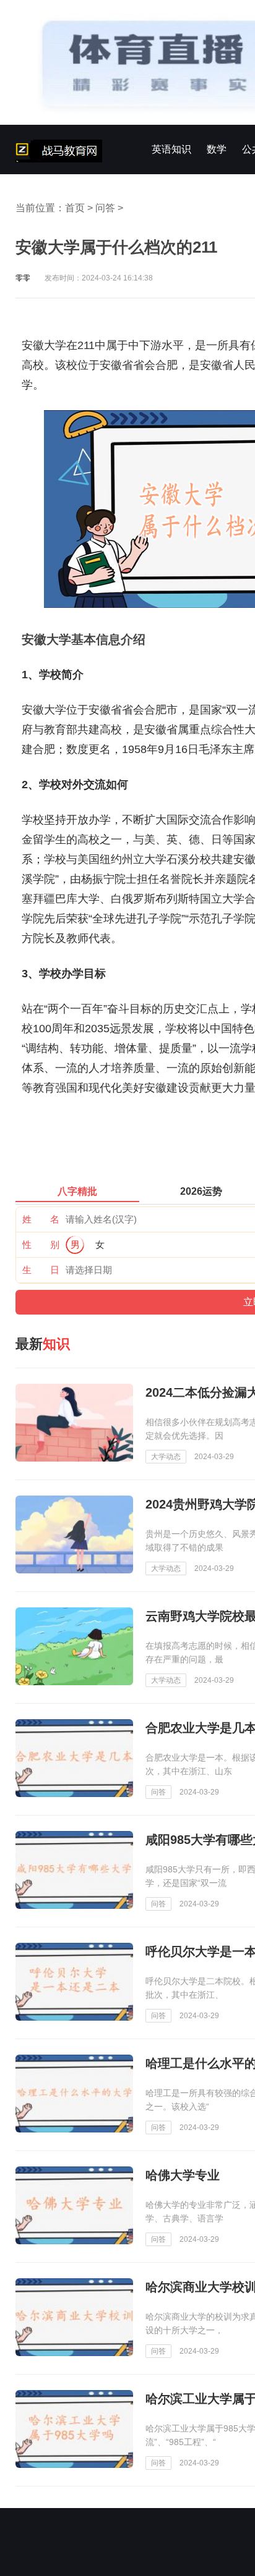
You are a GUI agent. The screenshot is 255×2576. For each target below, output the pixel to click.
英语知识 (171, 149)
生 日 (41, 1270)
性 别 (41, 1244)
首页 (75, 208)
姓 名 (41, 1219)
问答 (105, 208)
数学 (217, 149)
